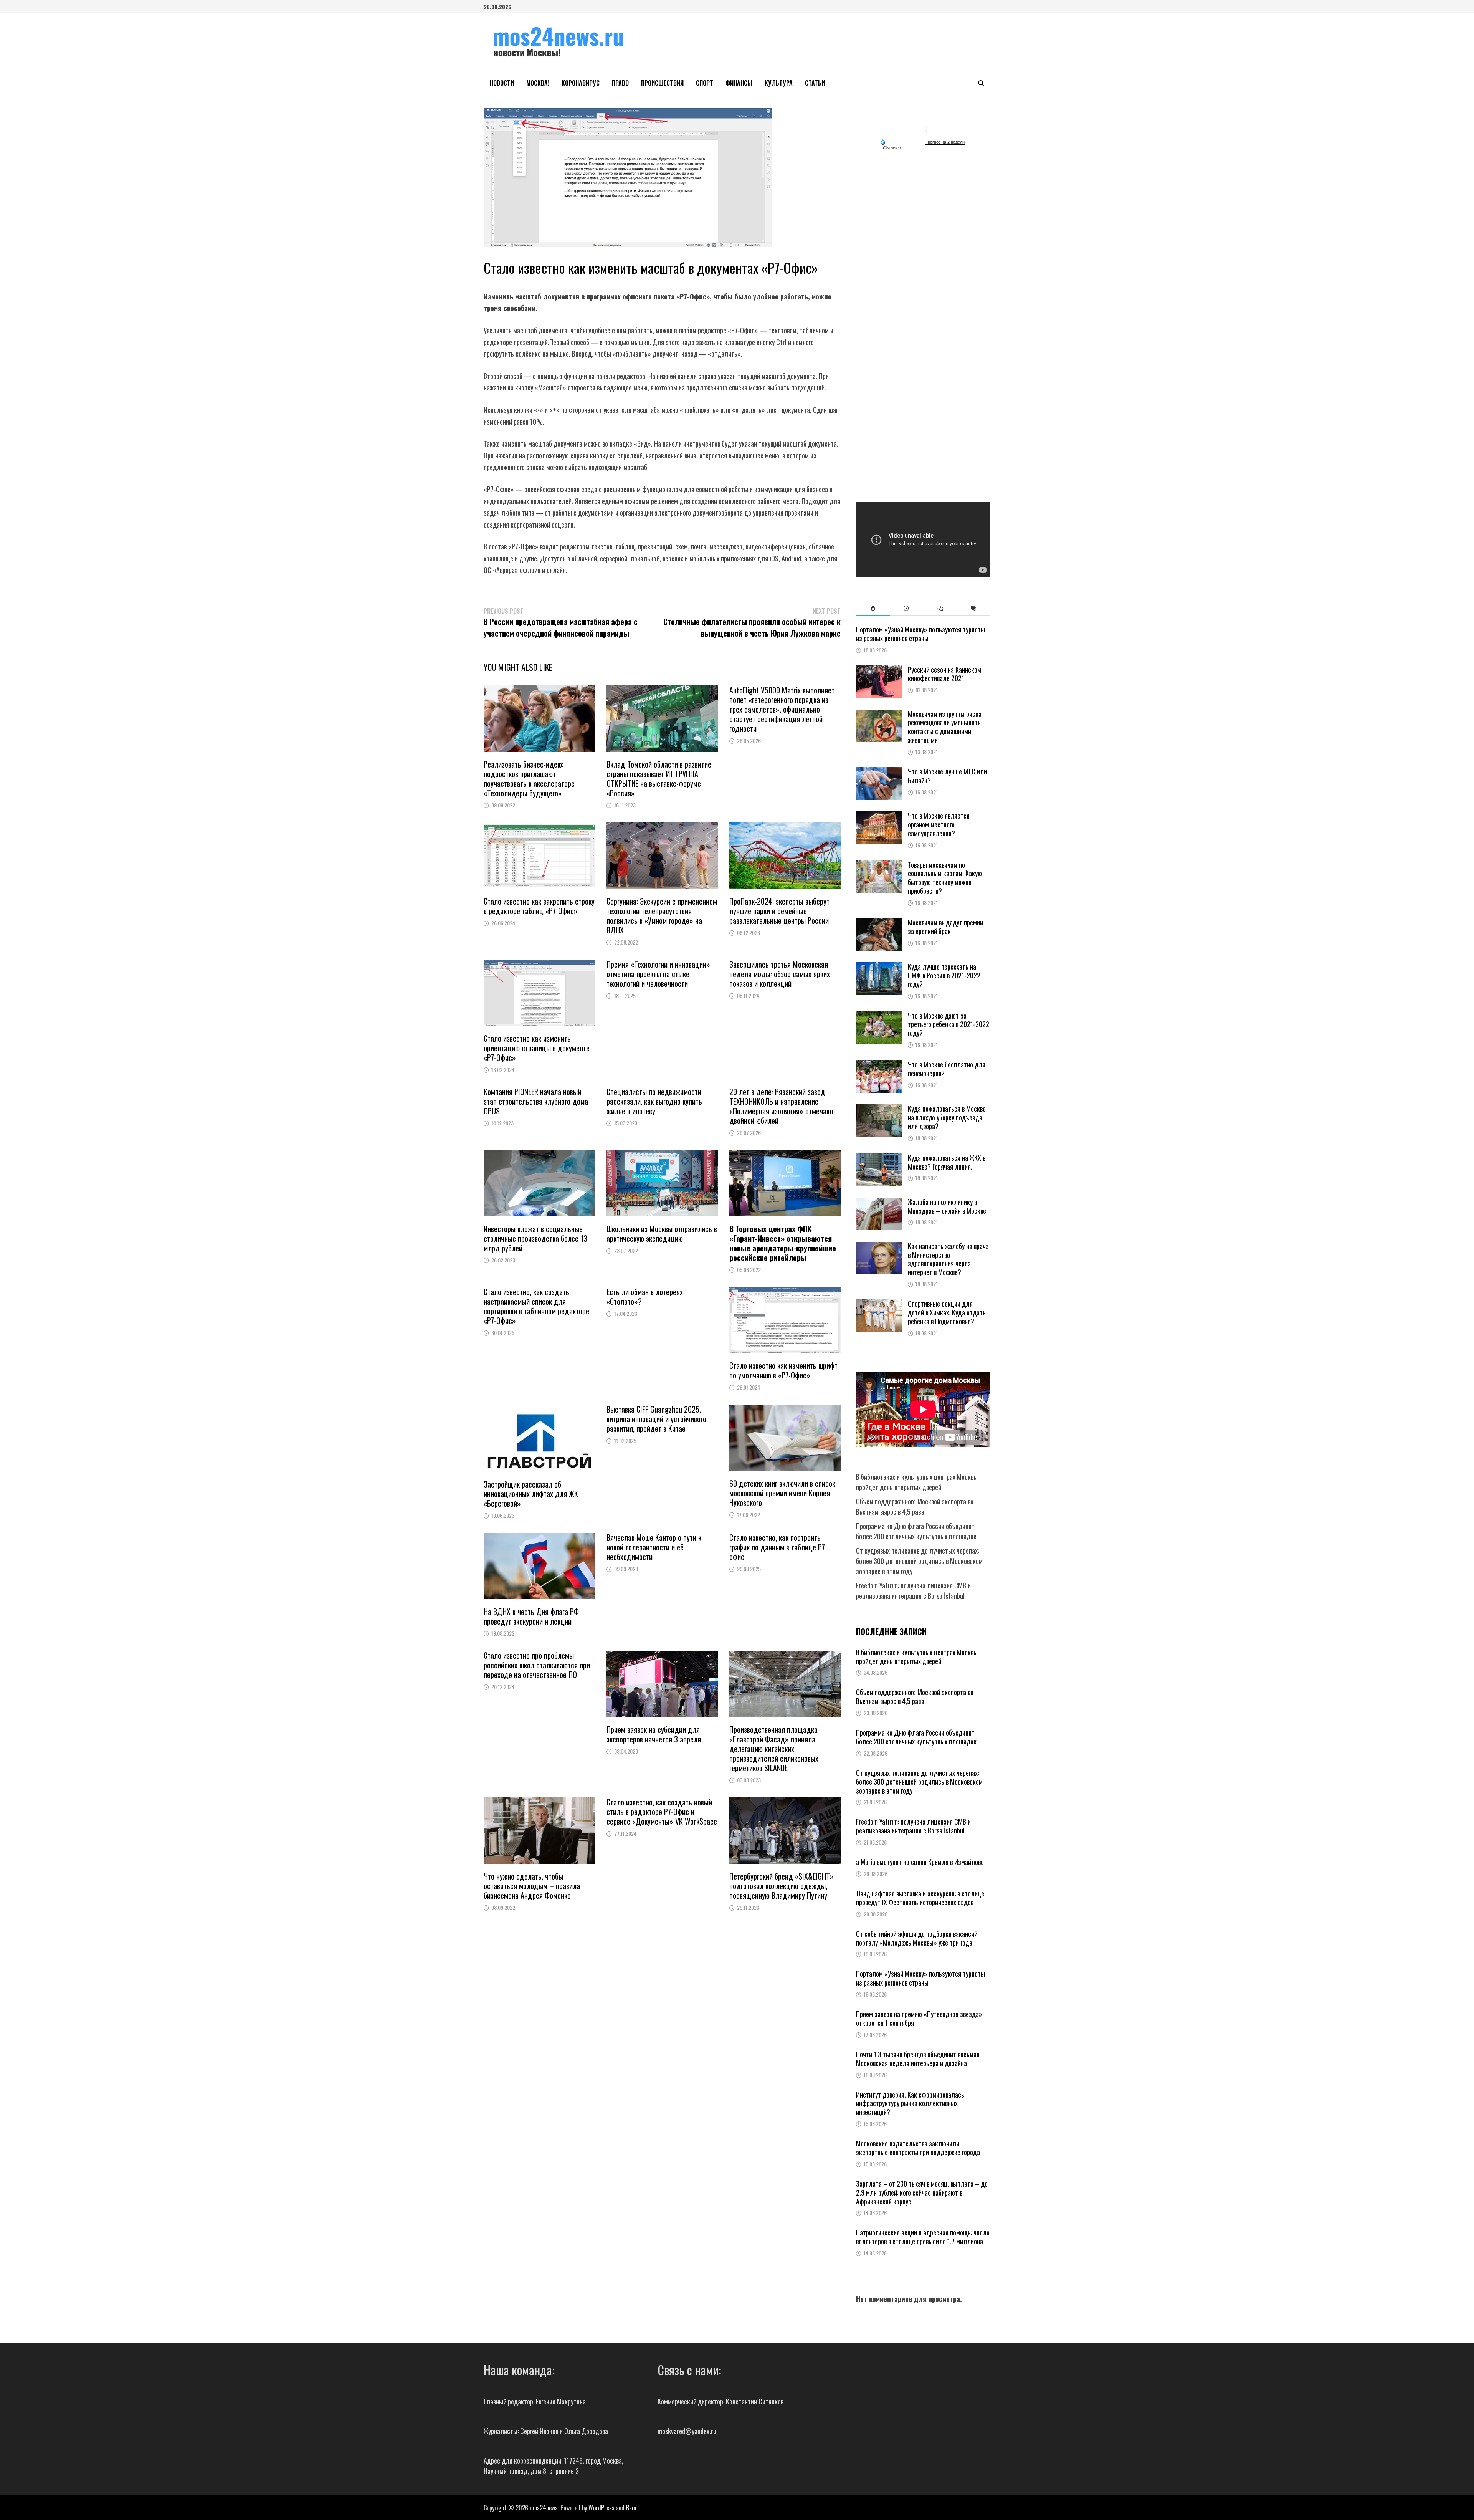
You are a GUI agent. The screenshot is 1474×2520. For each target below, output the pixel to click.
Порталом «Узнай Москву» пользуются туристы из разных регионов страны (920, 634)
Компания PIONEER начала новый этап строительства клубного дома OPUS (536, 1101)
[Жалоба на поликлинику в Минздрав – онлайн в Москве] (879, 1203)
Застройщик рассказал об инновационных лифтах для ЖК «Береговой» (531, 1494)
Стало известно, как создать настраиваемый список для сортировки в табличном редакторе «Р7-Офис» (536, 1306)
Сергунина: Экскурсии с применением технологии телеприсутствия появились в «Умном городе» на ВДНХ (662, 916)
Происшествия (662, 83)
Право (620, 83)
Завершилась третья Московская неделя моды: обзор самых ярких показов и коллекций (780, 974)
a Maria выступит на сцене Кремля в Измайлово (920, 1862)
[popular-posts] (873, 608)
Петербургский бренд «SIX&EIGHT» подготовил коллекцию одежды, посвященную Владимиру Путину (782, 1886)
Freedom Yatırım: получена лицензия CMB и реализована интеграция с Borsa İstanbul (913, 1591)
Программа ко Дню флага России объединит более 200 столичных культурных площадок (916, 1531)
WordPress (601, 2508)
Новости (502, 83)
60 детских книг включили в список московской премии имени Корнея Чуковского (782, 1493)
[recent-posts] (906, 608)
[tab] (873, 608)
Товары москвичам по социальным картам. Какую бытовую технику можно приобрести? (945, 878)
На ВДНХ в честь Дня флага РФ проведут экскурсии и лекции (531, 1616)
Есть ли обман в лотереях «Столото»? (645, 1296)
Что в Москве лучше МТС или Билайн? (947, 776)
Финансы (739, 83)
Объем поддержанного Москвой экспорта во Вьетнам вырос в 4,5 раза (915, 1507)
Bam (631, 2508)
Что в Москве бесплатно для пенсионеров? (947, 1069)
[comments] (940, 608)
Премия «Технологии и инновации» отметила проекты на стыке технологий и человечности (658, 974)
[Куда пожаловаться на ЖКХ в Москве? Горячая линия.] (879, 1158)
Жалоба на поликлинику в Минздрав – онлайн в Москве (947, 1206)
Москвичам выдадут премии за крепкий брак (945, 927)
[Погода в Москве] (923, 128)
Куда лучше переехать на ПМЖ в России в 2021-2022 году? (944, 975)
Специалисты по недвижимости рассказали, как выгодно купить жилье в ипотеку (654, 1101)
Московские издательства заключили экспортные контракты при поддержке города (918, 2148)
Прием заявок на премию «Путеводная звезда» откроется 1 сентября (919, 2018)
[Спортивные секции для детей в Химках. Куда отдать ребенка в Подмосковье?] (879, 1304)
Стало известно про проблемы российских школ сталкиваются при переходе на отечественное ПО (537, 1665)
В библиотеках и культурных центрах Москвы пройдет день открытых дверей (917, 1482)
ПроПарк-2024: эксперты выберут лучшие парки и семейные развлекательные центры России (779, 911)
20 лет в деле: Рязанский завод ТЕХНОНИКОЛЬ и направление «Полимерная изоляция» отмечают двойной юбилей (782, 1106)
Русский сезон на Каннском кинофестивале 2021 (944, 674)
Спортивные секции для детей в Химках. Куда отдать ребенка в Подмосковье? (947, 1312)
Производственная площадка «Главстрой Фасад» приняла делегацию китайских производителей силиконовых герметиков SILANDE (774, 1749)
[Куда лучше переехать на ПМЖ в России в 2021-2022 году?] (879, 967)
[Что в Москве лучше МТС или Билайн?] (879, 772)
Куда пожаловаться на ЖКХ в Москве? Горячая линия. (947, 1162)
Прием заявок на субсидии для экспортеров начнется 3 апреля (654, 1734)
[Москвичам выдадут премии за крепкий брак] (879, 923)
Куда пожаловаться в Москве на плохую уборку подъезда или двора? (947, 1117)
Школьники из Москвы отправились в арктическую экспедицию (662, 1234)
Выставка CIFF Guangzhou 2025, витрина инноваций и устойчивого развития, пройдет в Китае (656, 1419)
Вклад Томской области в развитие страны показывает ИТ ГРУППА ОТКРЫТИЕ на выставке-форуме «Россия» (659, 779)
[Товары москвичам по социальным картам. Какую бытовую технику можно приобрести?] (879, 865)
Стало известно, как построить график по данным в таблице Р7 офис (777, 1547)
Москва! (538, 83)
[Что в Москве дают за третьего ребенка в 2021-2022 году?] (879, 1016)
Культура (779, 83)
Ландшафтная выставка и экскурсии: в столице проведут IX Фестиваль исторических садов (920, 1898)
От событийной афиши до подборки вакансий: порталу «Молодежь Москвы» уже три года (917, 1938)
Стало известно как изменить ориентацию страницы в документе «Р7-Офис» (537, 1048)
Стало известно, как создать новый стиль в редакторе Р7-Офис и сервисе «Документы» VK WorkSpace (662, 1812)
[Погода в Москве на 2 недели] (945, 142)
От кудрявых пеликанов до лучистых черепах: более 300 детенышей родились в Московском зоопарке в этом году (919, 1561)
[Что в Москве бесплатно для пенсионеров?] (879, 1065)
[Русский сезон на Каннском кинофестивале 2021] (879, 670)
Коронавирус (581, 83)
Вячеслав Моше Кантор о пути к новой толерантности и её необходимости (654, 1547)
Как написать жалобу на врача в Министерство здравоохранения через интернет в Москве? (948, 1259)
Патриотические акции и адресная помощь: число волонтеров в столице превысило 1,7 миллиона (923, 2237)
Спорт (705, 83)
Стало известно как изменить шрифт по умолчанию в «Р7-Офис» (783, 1370)
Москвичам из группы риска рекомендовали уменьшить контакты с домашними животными (945, 727)
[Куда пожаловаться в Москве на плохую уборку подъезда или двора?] (879, 1109)
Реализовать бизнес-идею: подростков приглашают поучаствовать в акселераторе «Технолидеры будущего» (529, 779)
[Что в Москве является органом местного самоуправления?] (879, 816)
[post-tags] (974, 608)
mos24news (544, 2508)
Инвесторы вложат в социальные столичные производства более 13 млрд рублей (535, 1238)
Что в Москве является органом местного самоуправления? (939, 824)
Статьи (815, 83)
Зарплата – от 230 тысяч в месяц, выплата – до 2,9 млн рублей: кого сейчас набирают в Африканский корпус (922, 2192)
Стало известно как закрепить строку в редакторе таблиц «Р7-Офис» (539, 906)
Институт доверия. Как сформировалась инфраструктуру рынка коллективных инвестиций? (910, 2103)
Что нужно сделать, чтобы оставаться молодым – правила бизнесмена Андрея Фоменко (532, 1886)
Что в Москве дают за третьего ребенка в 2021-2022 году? (949, 1024)
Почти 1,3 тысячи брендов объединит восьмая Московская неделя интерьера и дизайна (918, 2059)
